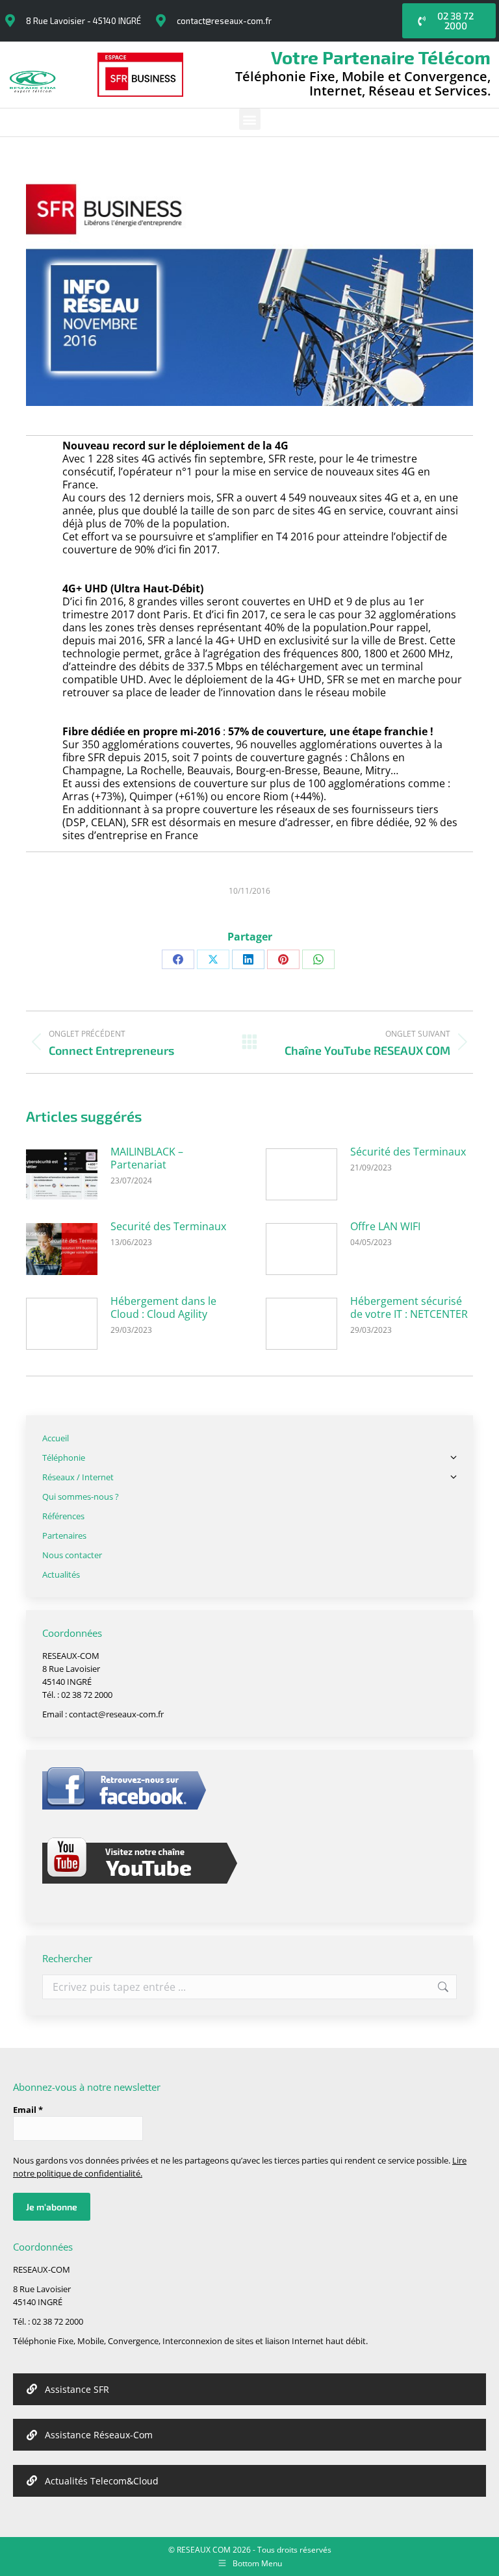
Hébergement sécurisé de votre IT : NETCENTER (409, 1307)
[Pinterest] (283, 959)
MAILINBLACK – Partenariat (147, 1158)
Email (28, 2110)
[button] (250, 119)
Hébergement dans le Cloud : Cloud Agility (163, 1307)
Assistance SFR (77, 2389)
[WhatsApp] (318, 959)
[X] (213, 959)
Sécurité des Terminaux (408, 1152)
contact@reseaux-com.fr (224, 21)
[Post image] (62, 1174)
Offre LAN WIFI (385, 1226)
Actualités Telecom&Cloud (102, 2481)
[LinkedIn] (248, 959)
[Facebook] (178, 959)
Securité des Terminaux (168, 1226)
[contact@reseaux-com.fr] (160, 21)
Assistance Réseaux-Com (99, 2435)
